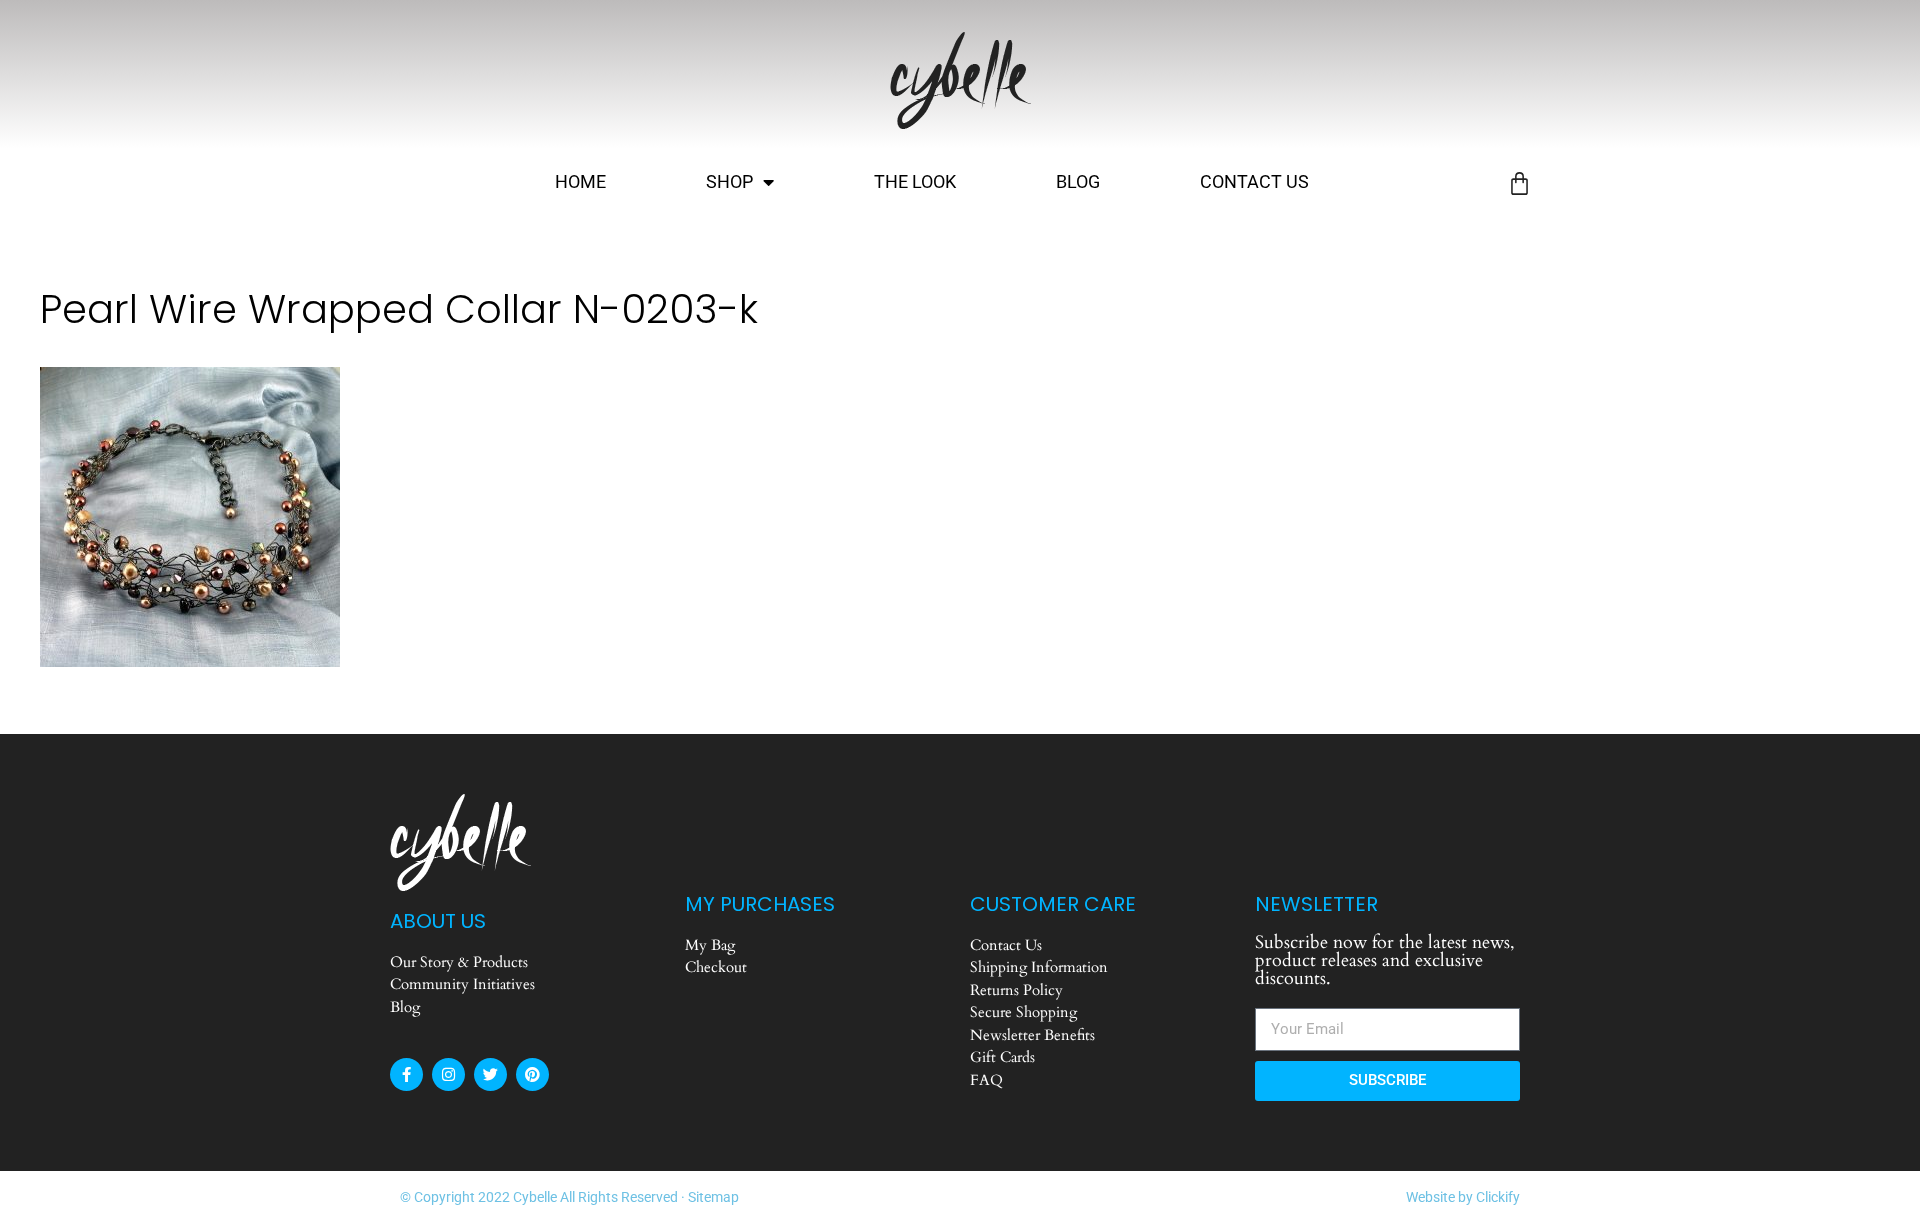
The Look (915, 181)
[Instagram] (448, 1074)
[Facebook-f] (406, 1074)
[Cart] (1519, 183)
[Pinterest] (532, 1074)
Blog (1078, 181)
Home (580, 181)
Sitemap (713, 1197)
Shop (729, 181)
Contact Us (1254, 181)
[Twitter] (490, 1074)
